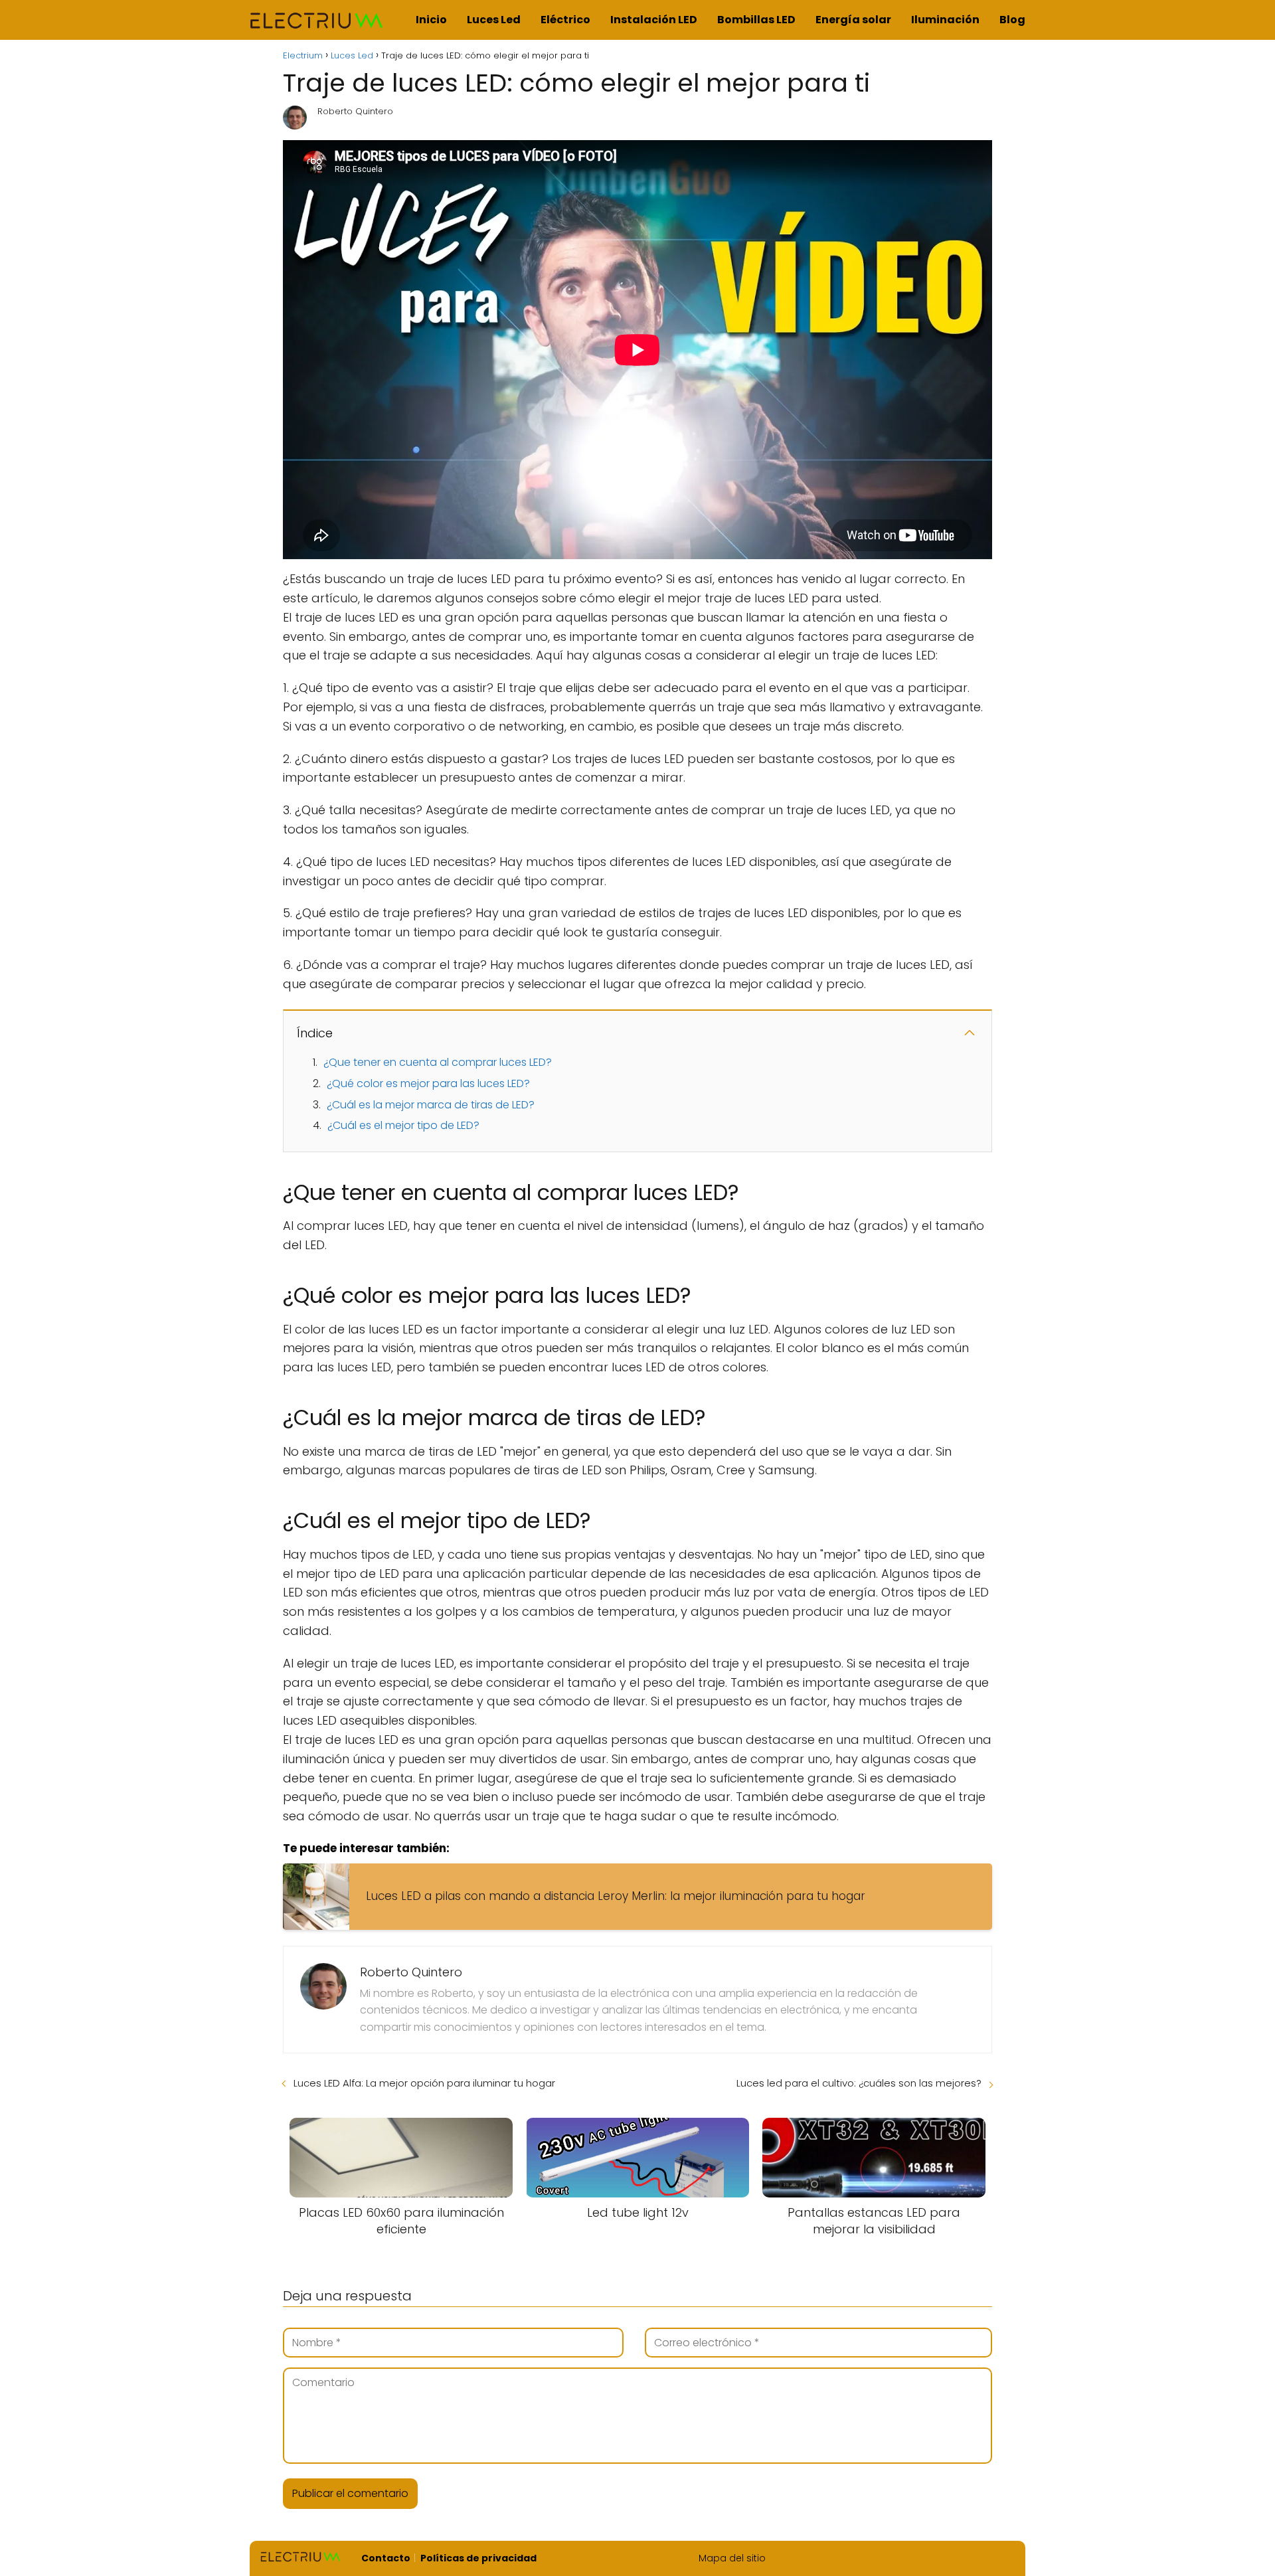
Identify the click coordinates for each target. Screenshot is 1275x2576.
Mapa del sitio (732, 2558)
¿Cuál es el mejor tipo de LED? (403, 1125)
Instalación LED (654, 20)
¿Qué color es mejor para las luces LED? (428, 1083)
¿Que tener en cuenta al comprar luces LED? (438, 1062)
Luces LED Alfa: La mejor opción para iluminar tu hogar (424, 2083)
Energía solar (853, 20)
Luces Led (494, 20)
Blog (1012, 20)
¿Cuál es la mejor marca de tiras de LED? (431, 1105)
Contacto (386, 2558)
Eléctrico (565, 20)
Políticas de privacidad (478, 2558)
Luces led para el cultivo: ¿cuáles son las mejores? (859, 2083)
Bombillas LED (756, 20)
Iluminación (945, 20)
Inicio (431, 20)
